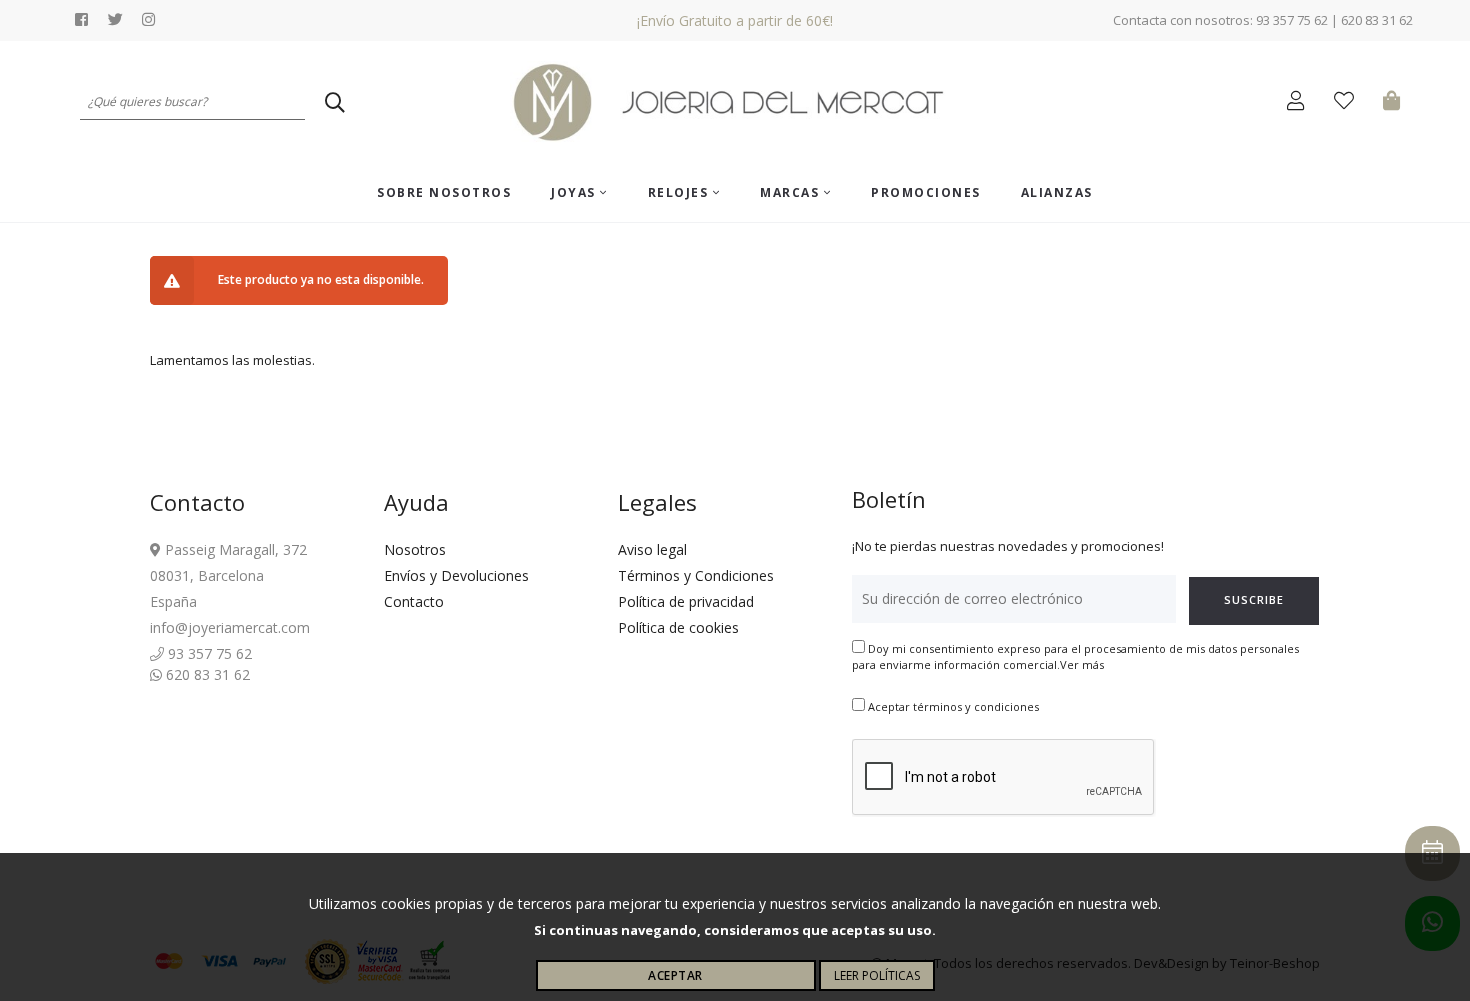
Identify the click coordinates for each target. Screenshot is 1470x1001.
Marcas (792, 192)
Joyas (575, 192)
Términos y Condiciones (696, 575)
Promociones (926, 192)
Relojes (680, 192)
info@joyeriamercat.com (230, 627)
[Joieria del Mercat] (735, 102)
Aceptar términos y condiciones (953, 706)
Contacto (414, 601)
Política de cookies (678, 627)
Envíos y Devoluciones (456, 575)
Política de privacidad (686, 601)
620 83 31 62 (206, 674)
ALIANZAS (1057, 192)
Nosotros (415, 549)
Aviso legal (652, 549)
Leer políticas (877, 975)
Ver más (1082, 664)
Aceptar (675, 975)
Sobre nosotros (444, 192)
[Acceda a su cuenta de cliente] (1300, 103)
